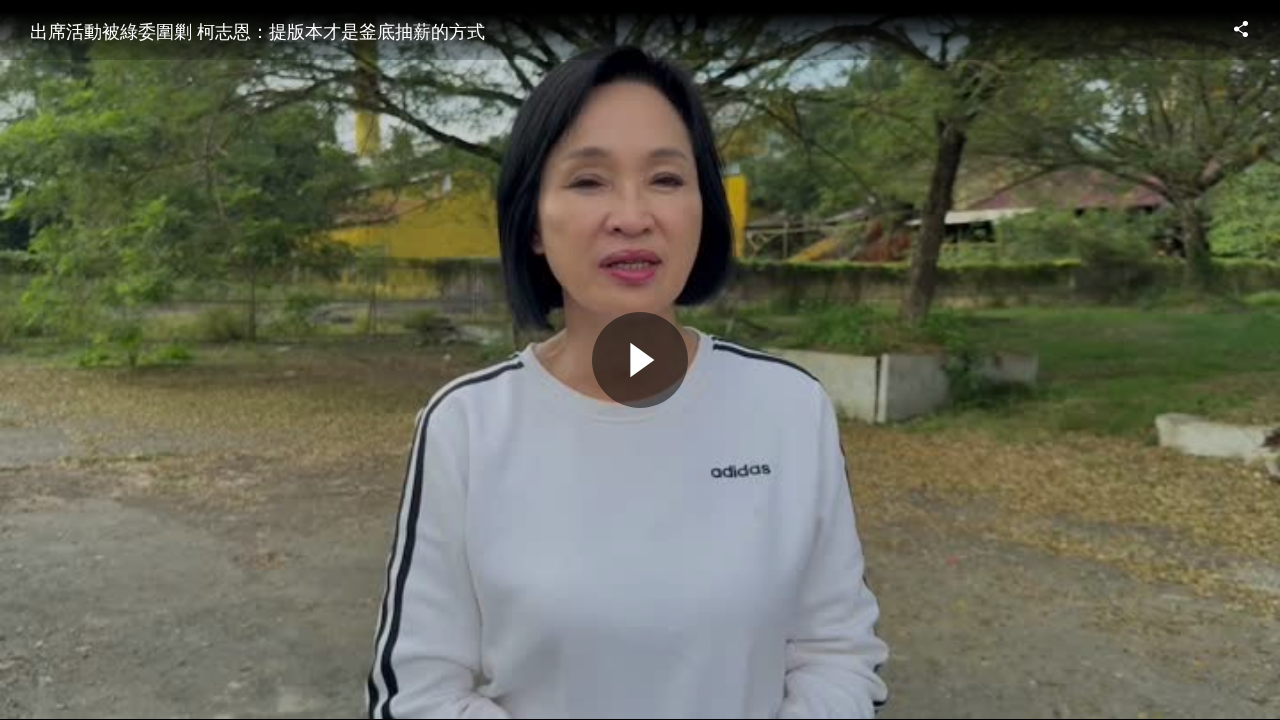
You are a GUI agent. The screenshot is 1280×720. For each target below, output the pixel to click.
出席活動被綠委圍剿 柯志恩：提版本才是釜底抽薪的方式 (257, 30)
